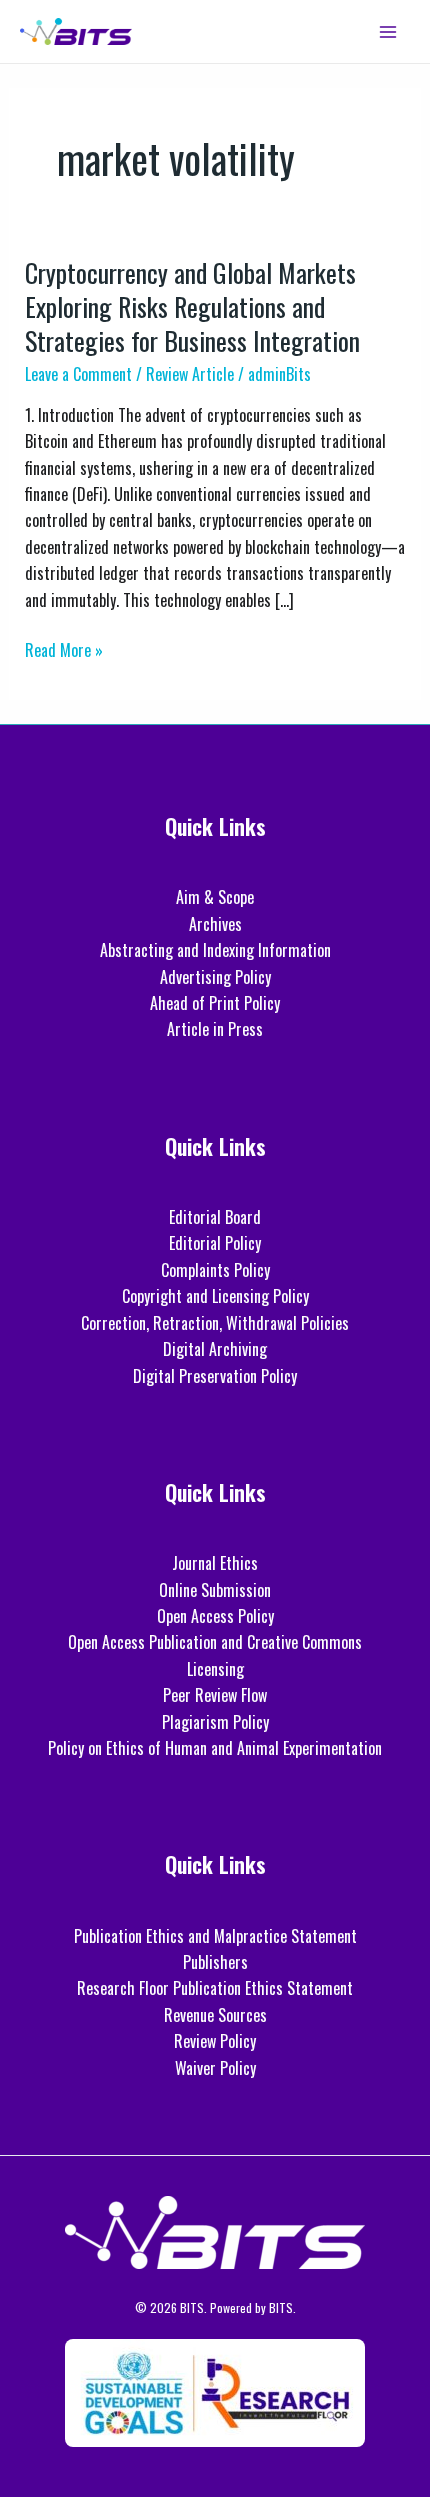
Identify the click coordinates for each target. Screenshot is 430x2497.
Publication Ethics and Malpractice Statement (215, 1936)
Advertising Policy (215, 977)
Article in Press (215, 1029)
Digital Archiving (215, 1349)
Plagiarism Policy (215, 1722)
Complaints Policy (215, 1270)
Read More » (64, 649)
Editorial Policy (215, 1243)
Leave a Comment (78, 374)
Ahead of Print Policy (215, 1003)
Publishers (215, 1962)
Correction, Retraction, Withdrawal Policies (215, 1323)
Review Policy (215, 2041)
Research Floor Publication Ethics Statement (215, 1988)
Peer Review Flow (215, 1695)
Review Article (190, 374)
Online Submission (215, 1590)
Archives (215, 924)
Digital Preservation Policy (215, 1376)
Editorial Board (215, 1217)
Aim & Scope (215, 897)
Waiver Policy (215, 2068)
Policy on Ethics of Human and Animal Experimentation (215, 1748)
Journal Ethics (215, 1563)
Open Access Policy (215, 1616)
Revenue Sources (215, 2015)
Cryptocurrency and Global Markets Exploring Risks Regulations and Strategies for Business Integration (192, 306)
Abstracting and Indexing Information (215, 950)
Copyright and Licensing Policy (215, 1296)
